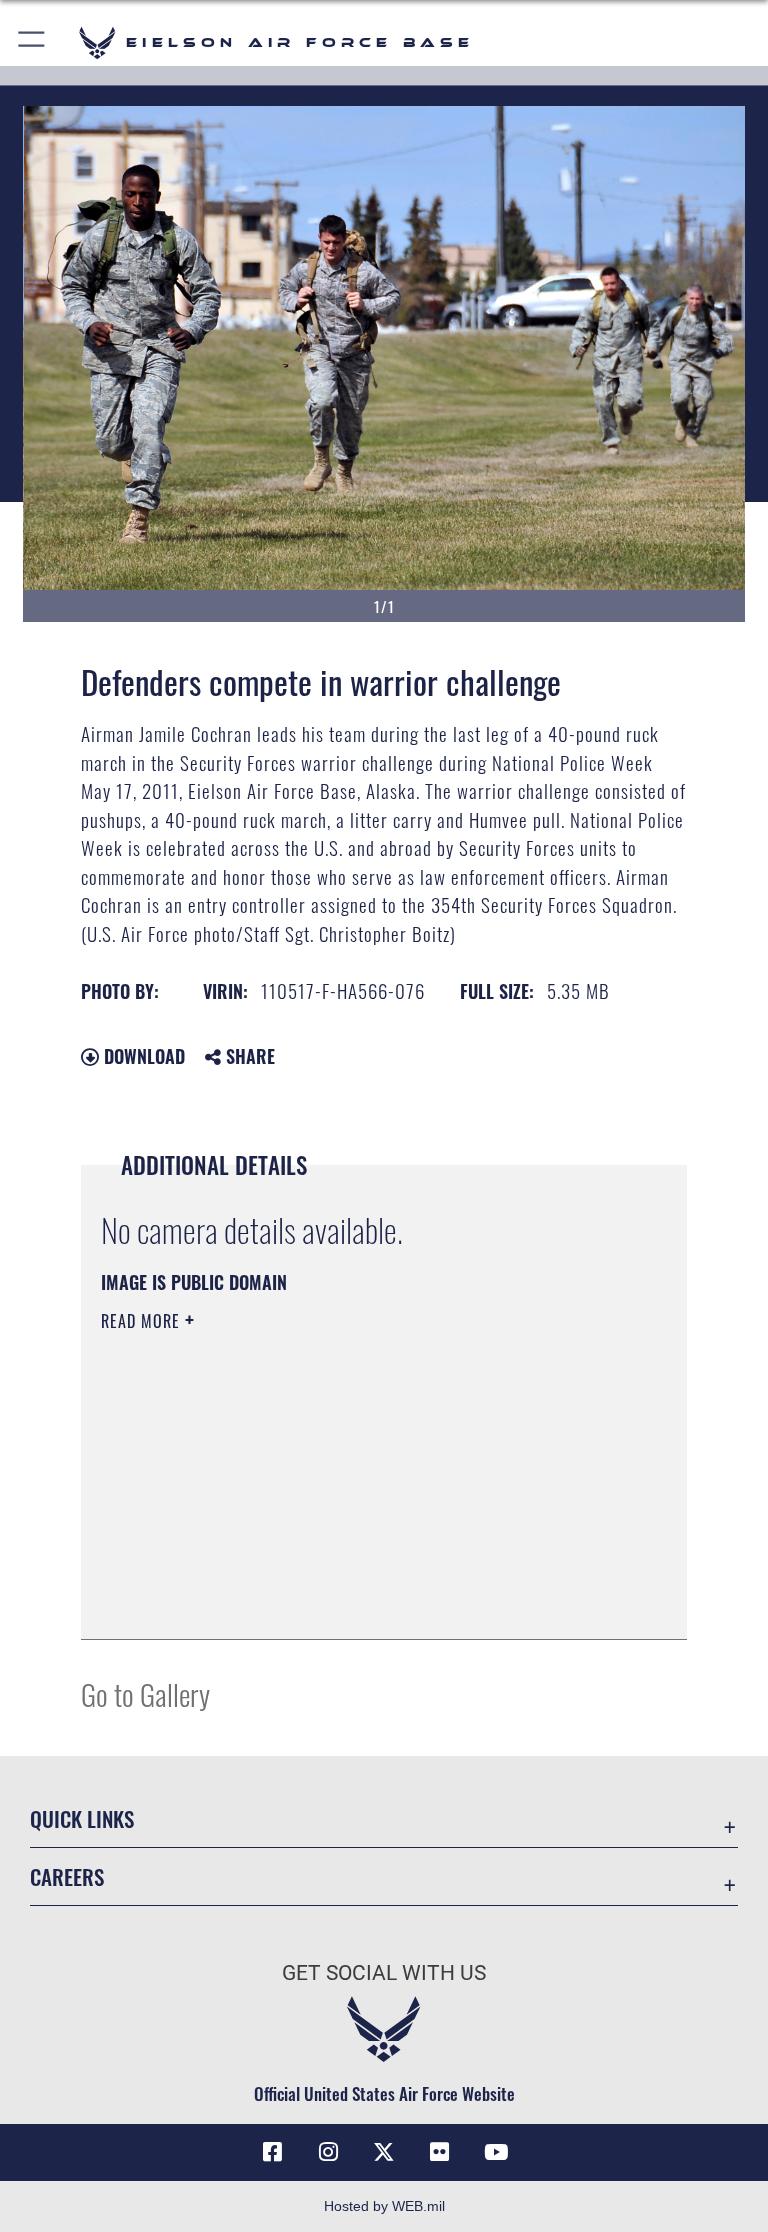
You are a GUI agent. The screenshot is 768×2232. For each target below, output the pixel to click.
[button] (32, 42)
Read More (143, 1321)
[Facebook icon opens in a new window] (272, 2152)
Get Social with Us (384, 1973)
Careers (67, 1876)
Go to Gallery (145, 1693)
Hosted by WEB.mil (384, 2206)
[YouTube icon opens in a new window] (496, 2152)
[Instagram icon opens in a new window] (328, 2152)
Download (142, 1056)
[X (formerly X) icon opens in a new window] (384, 2152)
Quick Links (82, 1818)
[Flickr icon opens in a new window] (440, 2152)
